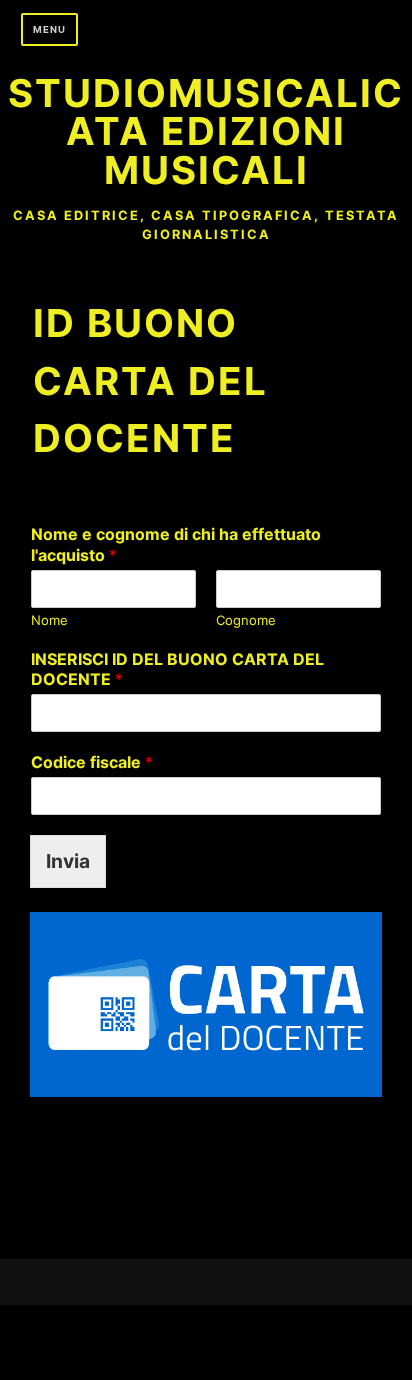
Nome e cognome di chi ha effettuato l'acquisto (176, 544)
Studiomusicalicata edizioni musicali (206, 131)
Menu (49, 29)
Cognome (246, 620)
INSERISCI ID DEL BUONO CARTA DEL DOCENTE (177, 669)
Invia (68, 861)
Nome (49, 620)
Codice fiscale (92, 762)
